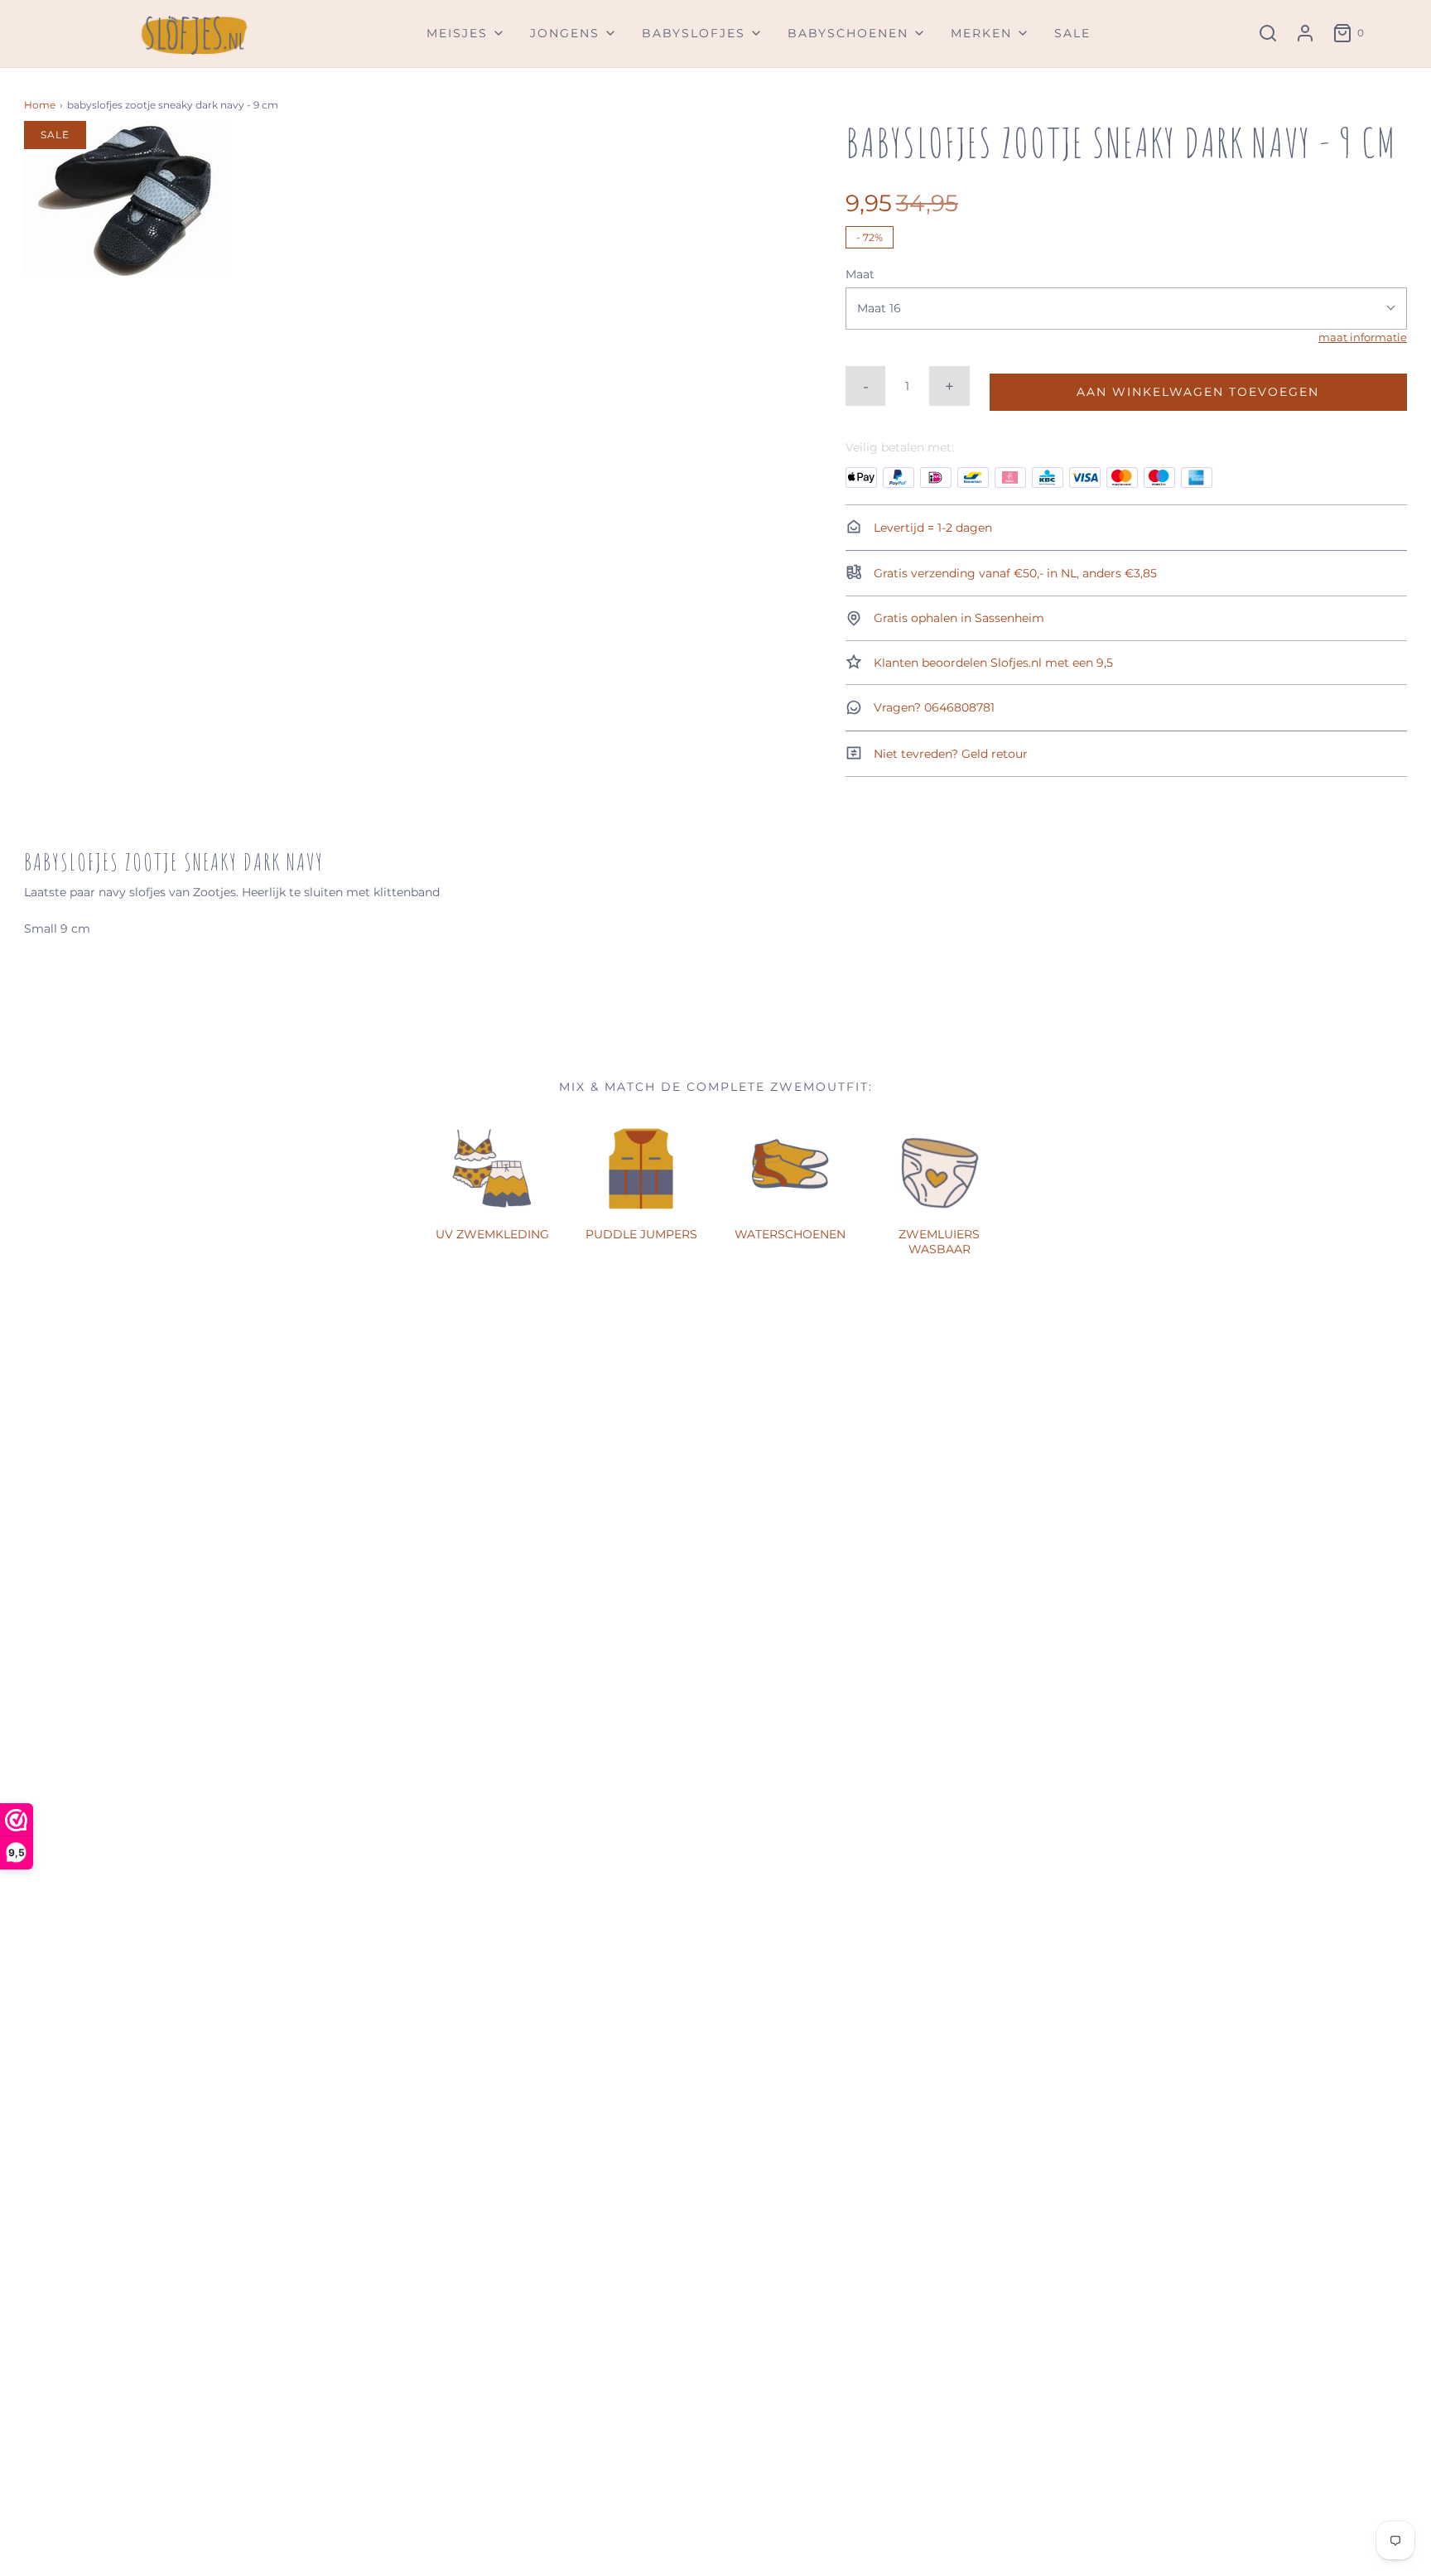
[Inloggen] (1305, 33)
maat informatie (1363, 338)
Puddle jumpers (641, 1234)
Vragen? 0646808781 (932, 707)
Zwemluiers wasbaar (939, 1242)
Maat (860, 274)
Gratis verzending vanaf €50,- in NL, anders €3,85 (1014, 573)
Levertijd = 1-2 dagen (931, 528)
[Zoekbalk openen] (1268, 33)
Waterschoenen (790, 1234)
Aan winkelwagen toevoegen (1198, 392)
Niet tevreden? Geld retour (949, 754)
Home (40, 105)
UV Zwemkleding (492, 1234)
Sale (1072, 33)
